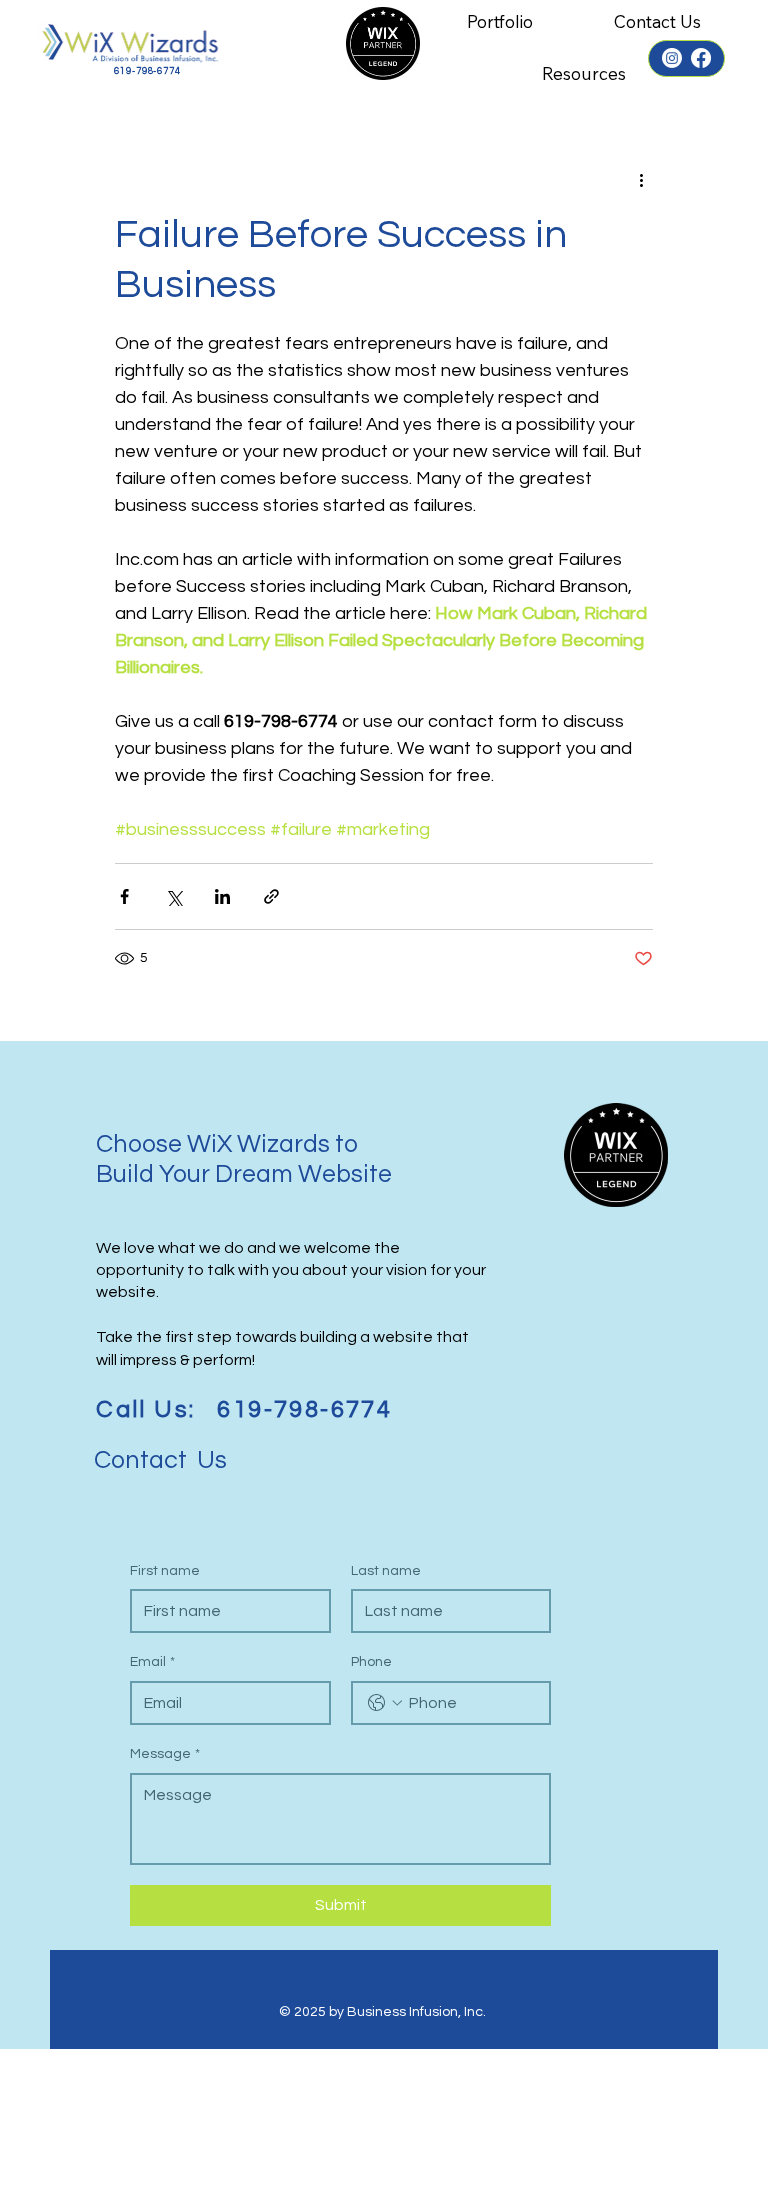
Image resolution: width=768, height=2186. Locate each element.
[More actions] (641, 180)
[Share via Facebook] (124, 896)
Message (165, 1754)
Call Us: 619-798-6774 (244, 1409)
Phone (371, 1662)
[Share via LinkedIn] (222, 896)
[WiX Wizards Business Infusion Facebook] (701, 58)
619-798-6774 (147, 71)
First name (165, 1571)
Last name (386, 1571)
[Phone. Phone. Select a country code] (385, 1703)
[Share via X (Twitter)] (173, 896)
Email (152, 1662)
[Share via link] (271, 896)
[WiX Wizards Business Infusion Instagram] (672, 58)
